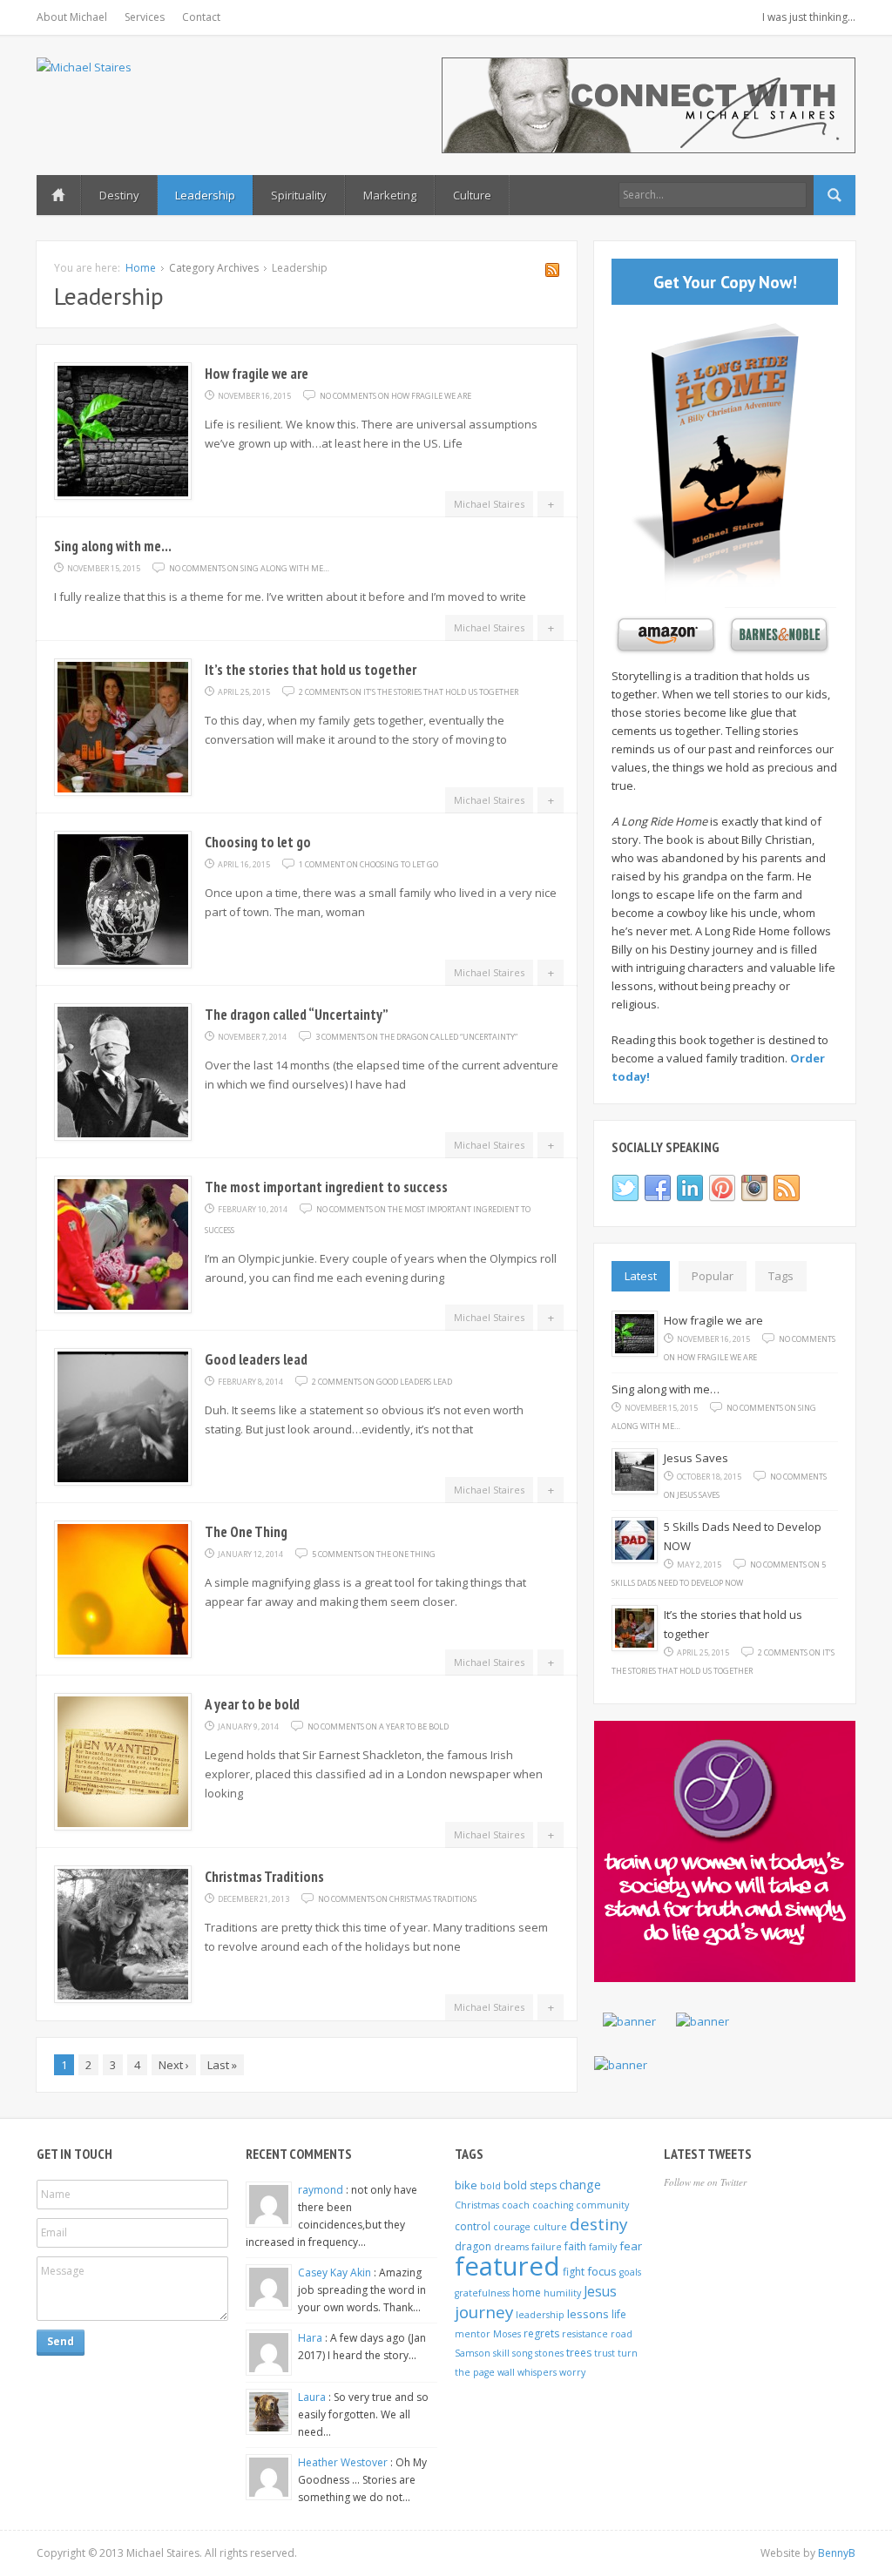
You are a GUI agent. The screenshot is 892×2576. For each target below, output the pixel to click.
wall (506, 2372)
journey (484, 2312)
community (602, 2205)
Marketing (390, 195)
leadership (540, 2315)
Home (58, 195)
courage (512, 2227)
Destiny (119, 195)
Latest (641, 1276)
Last (222, 2065)
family (603, 2247)
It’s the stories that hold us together (311, 670)
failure (547, 2247)
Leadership (205, 195)
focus (602, 2271)
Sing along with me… (113, 546)
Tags (781, 1276)
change (580, 2185)
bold (490, 2186)
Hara (311, 2338)
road (622, 2334)
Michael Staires (489, 504)
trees (579, 2353)
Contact (201, 17)
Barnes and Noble (777, 635)
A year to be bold (252, 1704)
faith (575, 2246)
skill (501, 2353)
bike (466, 2185)
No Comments (395, 396)
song (522, 2353)
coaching (553, 2205)
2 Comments (409, 692)
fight (574, 2272)
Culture (472, 195)
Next (174, 2065)
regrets (541, 2333)
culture (550, 2227)
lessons (588, 2314)
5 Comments (374, 1554)
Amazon (664, 635)
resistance (585, 2334)
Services (145, 17)
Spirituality (299, 195)
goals (630, 2272)
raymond (322, 2190)
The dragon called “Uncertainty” (297, 1015)
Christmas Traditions (264, 1877)
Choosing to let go (258, 842)
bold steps (530, 2185)
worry (572, 2372)
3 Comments (416, 1037)
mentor (473, 2334)
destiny (599, 2224)
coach (516, 2205)
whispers (537, 2372)
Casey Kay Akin (336, 2273)
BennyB (837, 2553)
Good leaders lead (256, 1359)
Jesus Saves (696, 1458)
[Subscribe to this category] (552, 273)
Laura (313, 2397)
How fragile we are (257, 374)
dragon (473, 2246)
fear (631, 2246)
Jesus (600, 2291)
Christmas (477, 2205)
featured (507, 2266)
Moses (507, 2334)
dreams (511, 2247)
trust (605, 2353)
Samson (473, 2353)
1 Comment (368, 864)
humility (562, 2293)
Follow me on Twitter (705, 2182)
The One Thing (246, 1532)
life (619, 2314)
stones (549, 2353)
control (473, 2226)
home (527, 2293)
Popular (713, 1276)
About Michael (72, 17)
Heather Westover (344, 2462)
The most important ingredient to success (326, 1187)
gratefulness (482, 2293)
